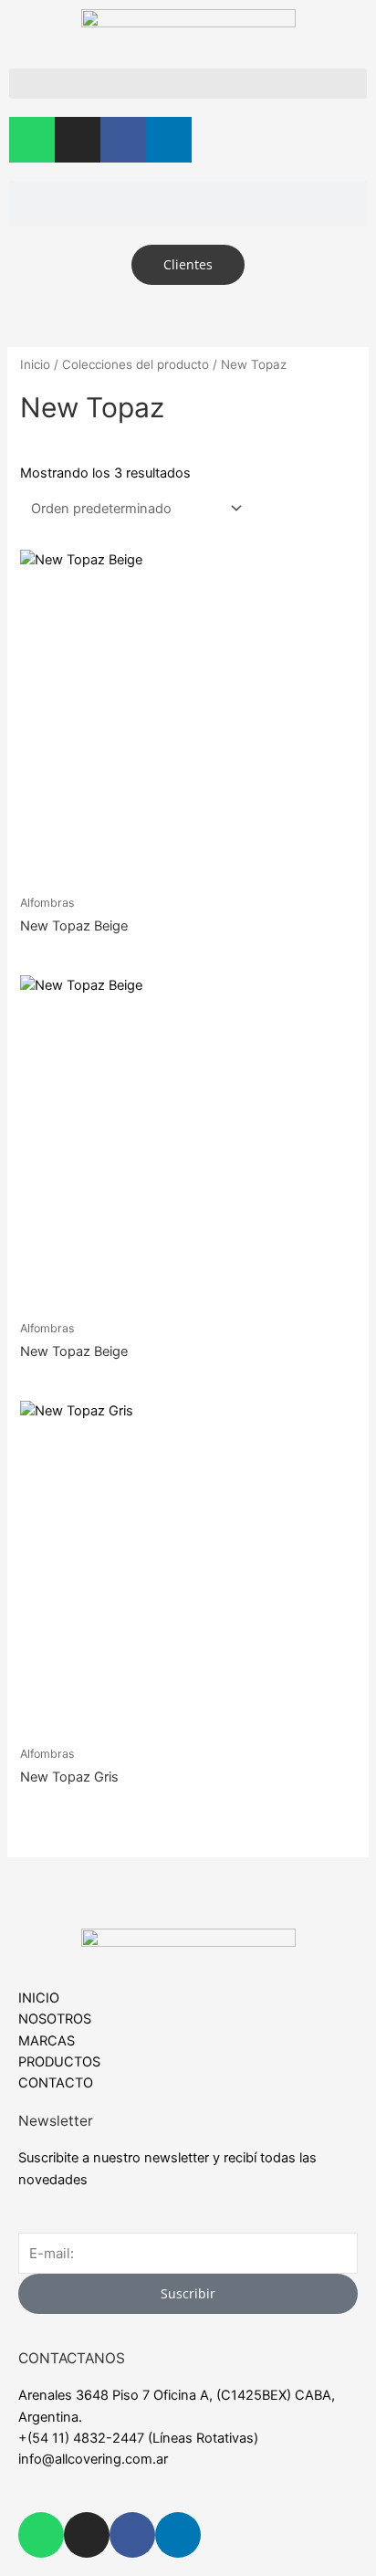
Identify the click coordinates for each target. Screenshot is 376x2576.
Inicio (35, 364)
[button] (188, 84)
